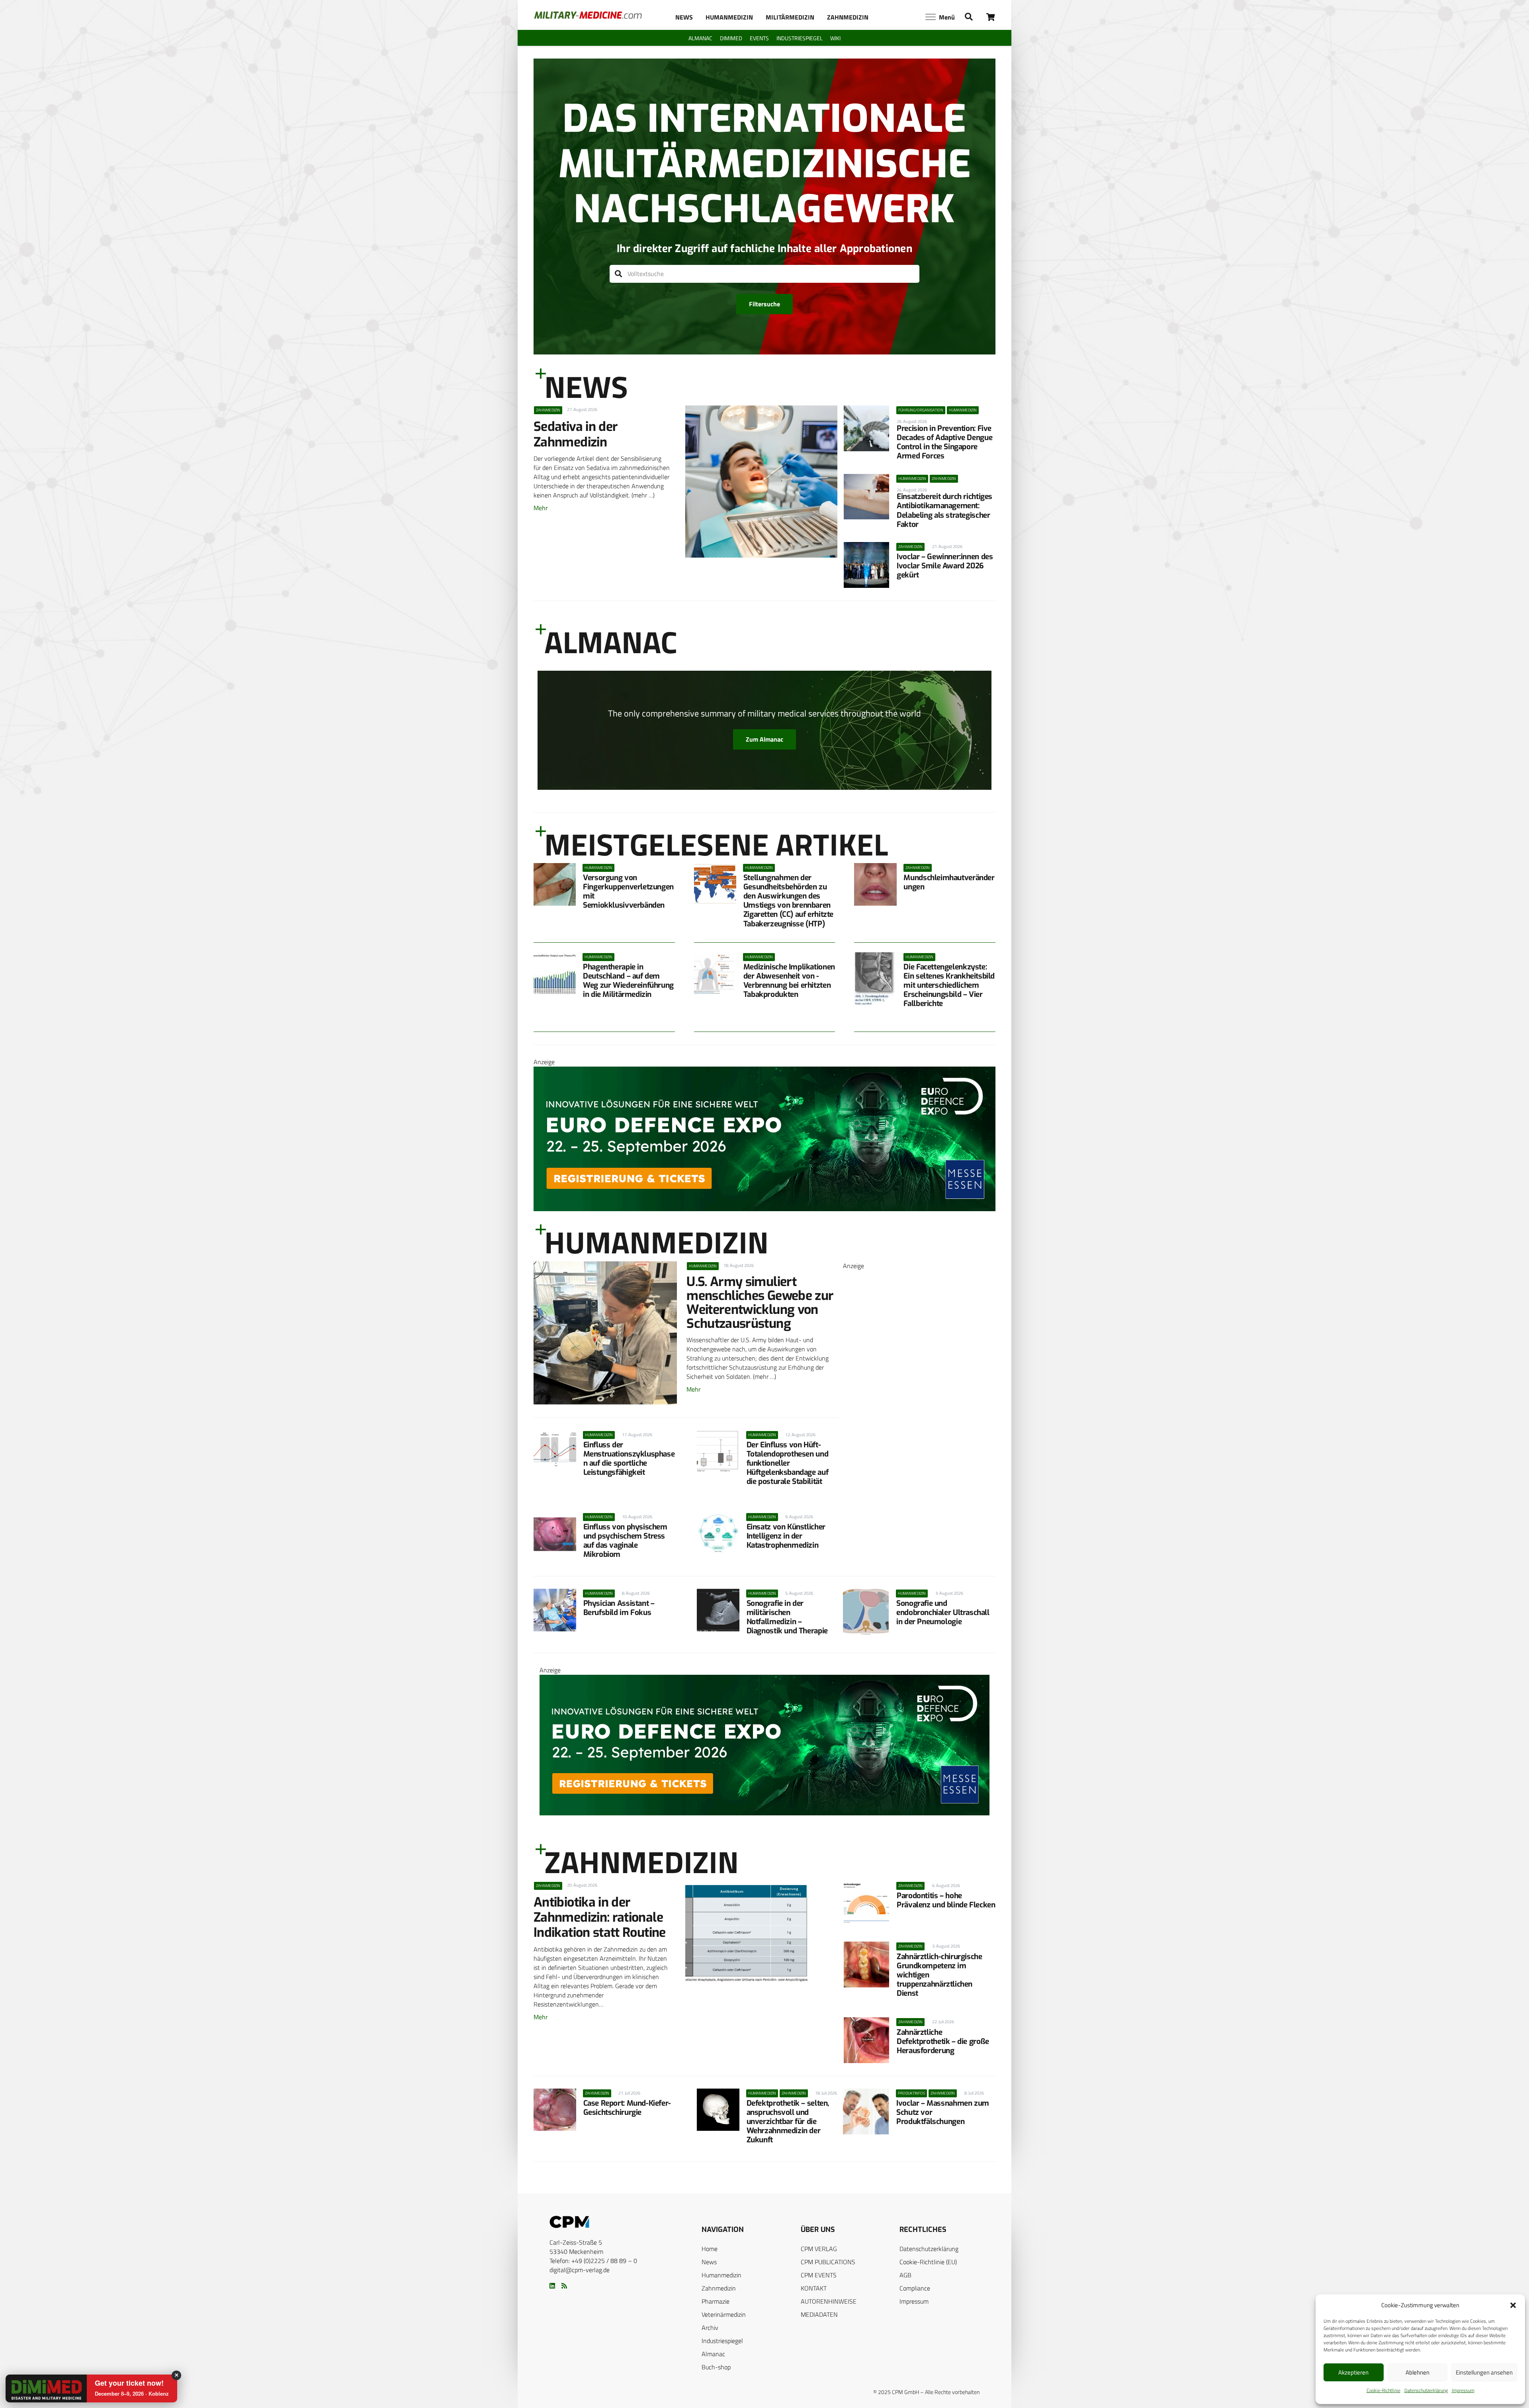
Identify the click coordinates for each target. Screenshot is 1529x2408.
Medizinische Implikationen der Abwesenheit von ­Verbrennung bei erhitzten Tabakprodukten (789, 981)
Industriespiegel (722, 2341)
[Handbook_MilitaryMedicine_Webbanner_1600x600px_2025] (919, 1535)
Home (710, 2249)
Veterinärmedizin (724, 2314)
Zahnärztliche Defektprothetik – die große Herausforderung (943, 2041)
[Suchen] (619, 274)
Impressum (1463, 2390)
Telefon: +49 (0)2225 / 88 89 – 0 (593, 2261)
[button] (1513, 2305)
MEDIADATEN (819, 2314)
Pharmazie (716, 2301)
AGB (905, 2275)
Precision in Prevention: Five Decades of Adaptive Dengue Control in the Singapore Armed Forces (944, 442)
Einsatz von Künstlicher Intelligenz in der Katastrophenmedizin (786, 1536)
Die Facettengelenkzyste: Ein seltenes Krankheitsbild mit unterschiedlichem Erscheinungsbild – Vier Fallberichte (949, 985)
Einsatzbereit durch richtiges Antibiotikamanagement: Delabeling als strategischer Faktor (944, 510)
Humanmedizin (721, 2275)
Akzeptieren (1353, 2372)
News (709, 2262)
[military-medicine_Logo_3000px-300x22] (588, 15)
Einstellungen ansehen (1484, 2372)
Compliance (915, 2288)
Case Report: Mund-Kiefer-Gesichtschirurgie (627, 2108)
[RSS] (564, 2286)
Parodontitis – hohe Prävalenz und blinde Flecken (946, 1900)
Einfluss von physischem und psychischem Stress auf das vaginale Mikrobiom (625, 1541)
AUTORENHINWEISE (829, 2301)
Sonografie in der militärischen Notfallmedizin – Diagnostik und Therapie (787, 1617)
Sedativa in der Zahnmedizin (576, 434)
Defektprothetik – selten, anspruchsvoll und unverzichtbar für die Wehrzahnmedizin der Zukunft (788, 2121)
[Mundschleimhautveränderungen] (875, 884)
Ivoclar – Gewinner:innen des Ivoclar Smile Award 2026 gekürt (945, 566)
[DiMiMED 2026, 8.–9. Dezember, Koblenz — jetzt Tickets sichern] (37, 2389)
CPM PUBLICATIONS (828, 2262)
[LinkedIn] (552, 2286)
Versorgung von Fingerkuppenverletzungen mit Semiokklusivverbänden (628, 891)
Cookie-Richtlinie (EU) (928, 2262)
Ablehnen (1418, 2372)
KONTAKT (814, 2288)
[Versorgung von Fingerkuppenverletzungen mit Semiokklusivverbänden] (555, 884)
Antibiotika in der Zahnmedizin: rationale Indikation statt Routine (600, 1918)
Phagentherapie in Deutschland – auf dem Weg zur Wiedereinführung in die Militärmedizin (628, 981)
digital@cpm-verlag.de (580, 2270)
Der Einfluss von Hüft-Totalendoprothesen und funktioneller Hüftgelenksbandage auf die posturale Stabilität (788, 1463)
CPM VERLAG (819, 2249)
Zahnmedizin (719, 2288)
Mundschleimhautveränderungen (949, 882)
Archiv (710, 2328)
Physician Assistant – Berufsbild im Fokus (619, 1608)
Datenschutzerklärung (1426, 2390)
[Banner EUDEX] (764, 1209)
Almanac (713, 2354)
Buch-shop (716, 2367)
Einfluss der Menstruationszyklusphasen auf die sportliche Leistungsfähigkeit (629, 1459)
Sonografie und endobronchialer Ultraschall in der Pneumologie (943, 1612)
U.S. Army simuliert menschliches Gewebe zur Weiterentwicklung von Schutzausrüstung (760, 1303)
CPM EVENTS (819, 2275)
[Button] (991, 17)
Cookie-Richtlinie (1383, 2390)
